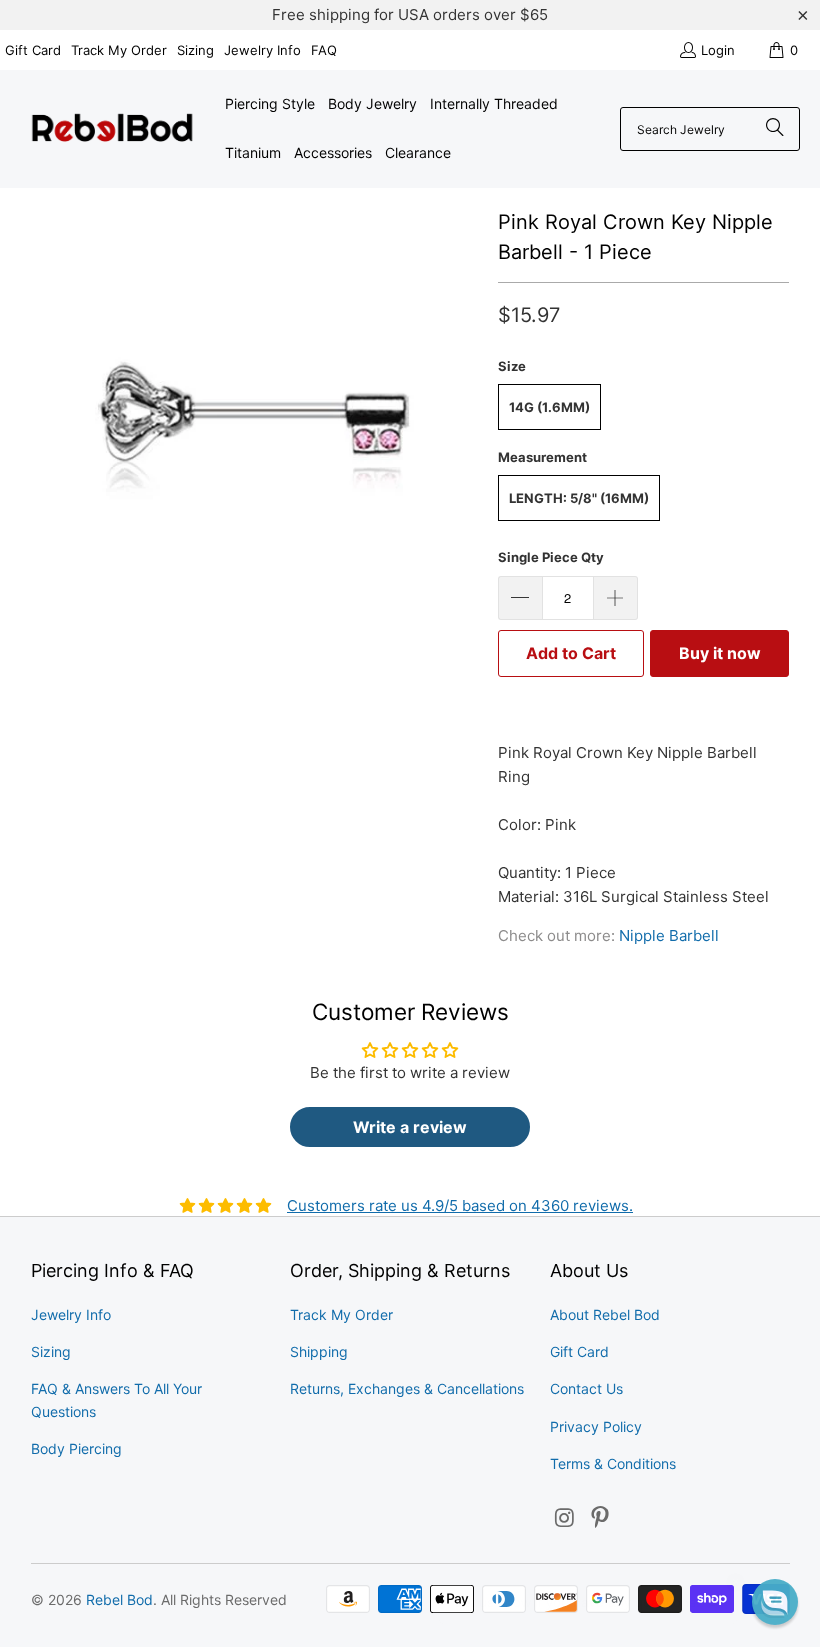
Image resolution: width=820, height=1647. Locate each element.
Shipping (319, 1351)
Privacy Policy (596, 1426)
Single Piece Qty (551, 557)
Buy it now (720, 653)
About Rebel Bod (605, 1314)
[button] (775, 1602)
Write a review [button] (410, 1127)
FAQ (324, 50)
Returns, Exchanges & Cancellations (407, 1388)
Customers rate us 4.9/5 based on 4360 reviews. (460, 1205)
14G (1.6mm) (549, 407)
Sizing (195, 50)
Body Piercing (76, 1448)
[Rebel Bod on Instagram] (565, 1518)
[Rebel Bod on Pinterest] (601, 1518)
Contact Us (586, 1388)
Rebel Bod (119, 1599)
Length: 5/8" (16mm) (579, 498)
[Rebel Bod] (112, 129)
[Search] (775, 129)
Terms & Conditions (613, 1463)
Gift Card (33, 50)
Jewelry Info (262, 50)
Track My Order (119, 50)
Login (718, 50)
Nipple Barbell (669, 935)
